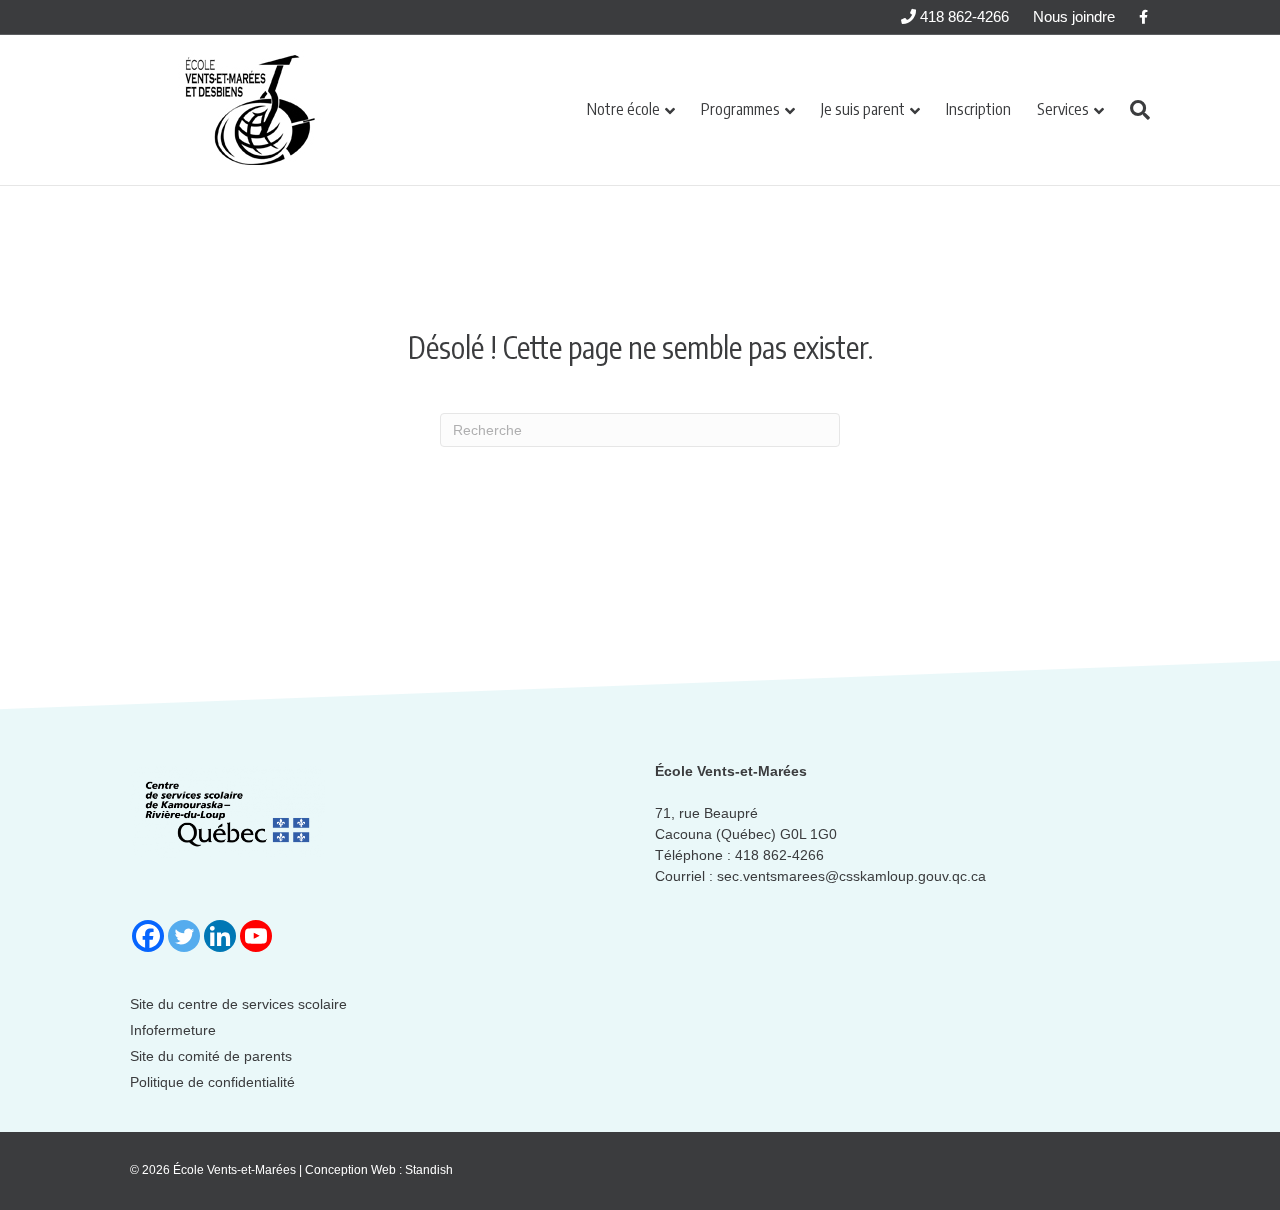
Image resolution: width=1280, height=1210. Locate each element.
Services (1063, 109)
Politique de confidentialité (212, 1082)
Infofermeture (173, 1030)
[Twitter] (184, 936)
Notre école (623, 109)
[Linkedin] (220, 936)
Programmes (740, 109)
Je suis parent (863, 109)
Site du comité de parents (211, 1056)
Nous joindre (1074, 16)
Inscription (978, 109)
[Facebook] (148, 936)
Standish (429, 1170)
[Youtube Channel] (256, 936)
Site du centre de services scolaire (238, 1004)
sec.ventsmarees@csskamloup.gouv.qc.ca (851, 876)
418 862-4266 (962, 16)
